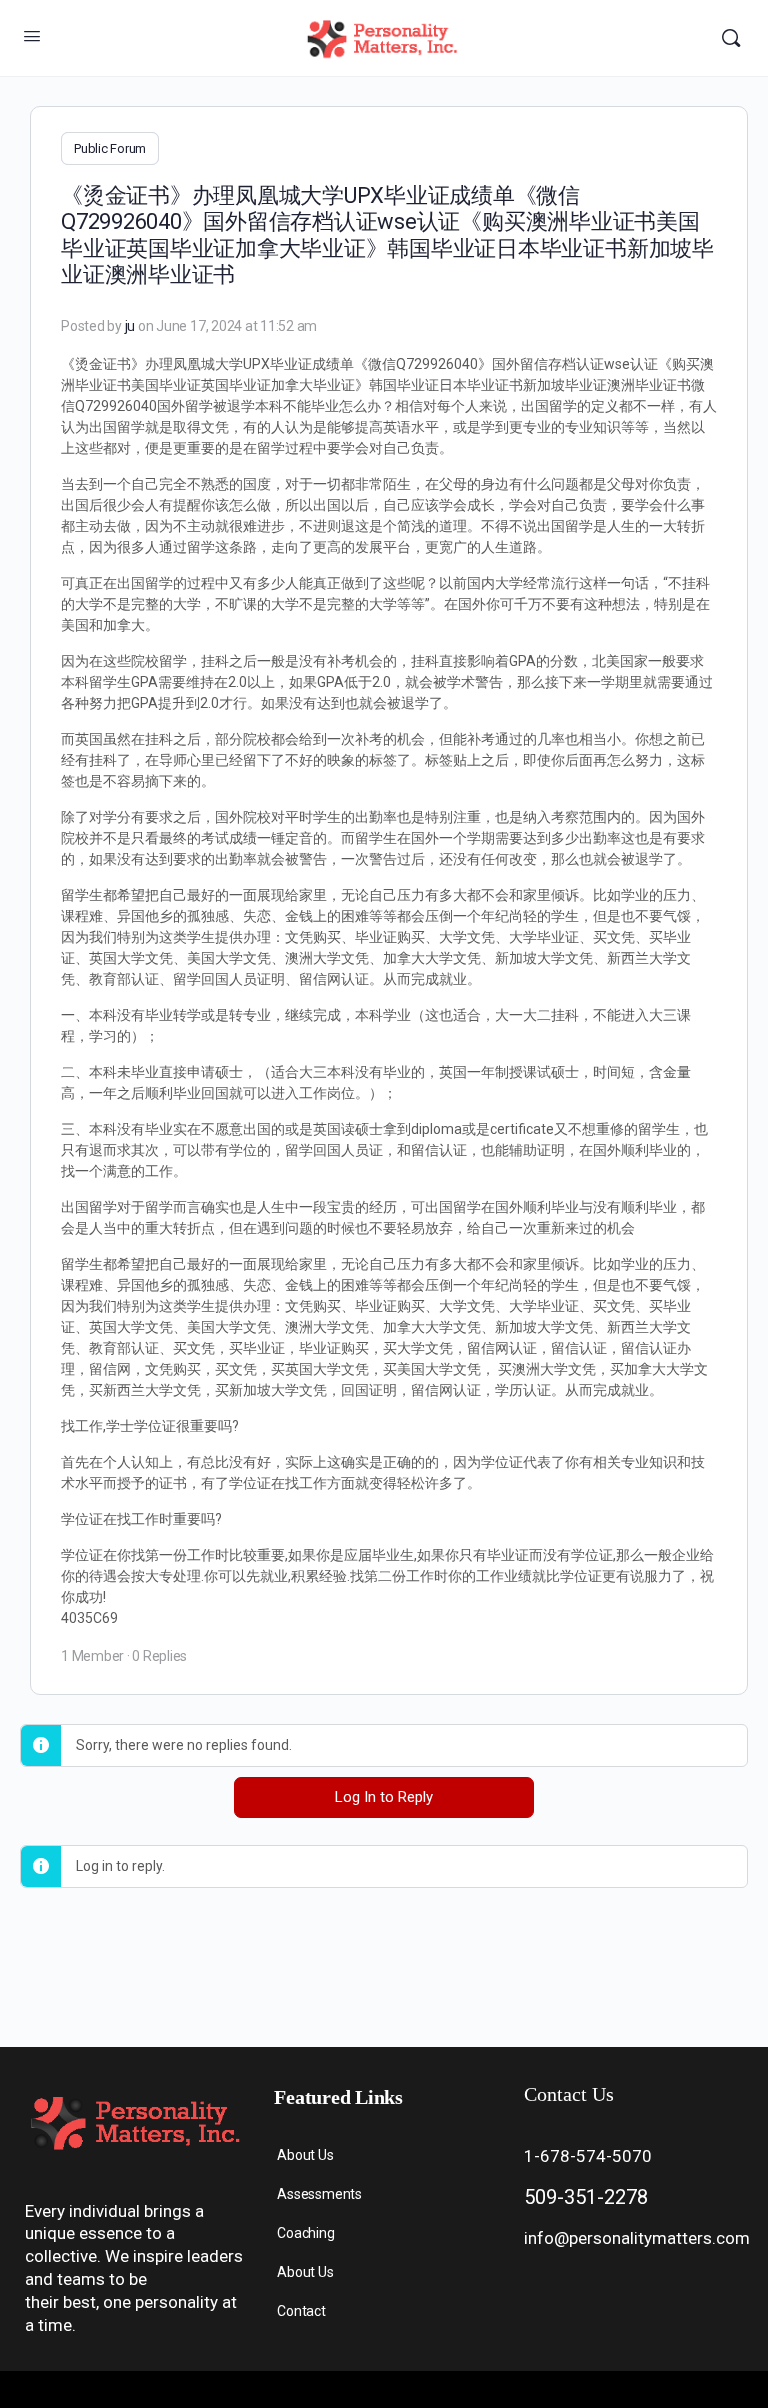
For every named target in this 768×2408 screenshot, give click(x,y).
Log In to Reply (384, 1797)
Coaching (305, 2233)
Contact (301, 2311)
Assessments (319, 2194)
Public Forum (110, 148)
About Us (305, 2155)
